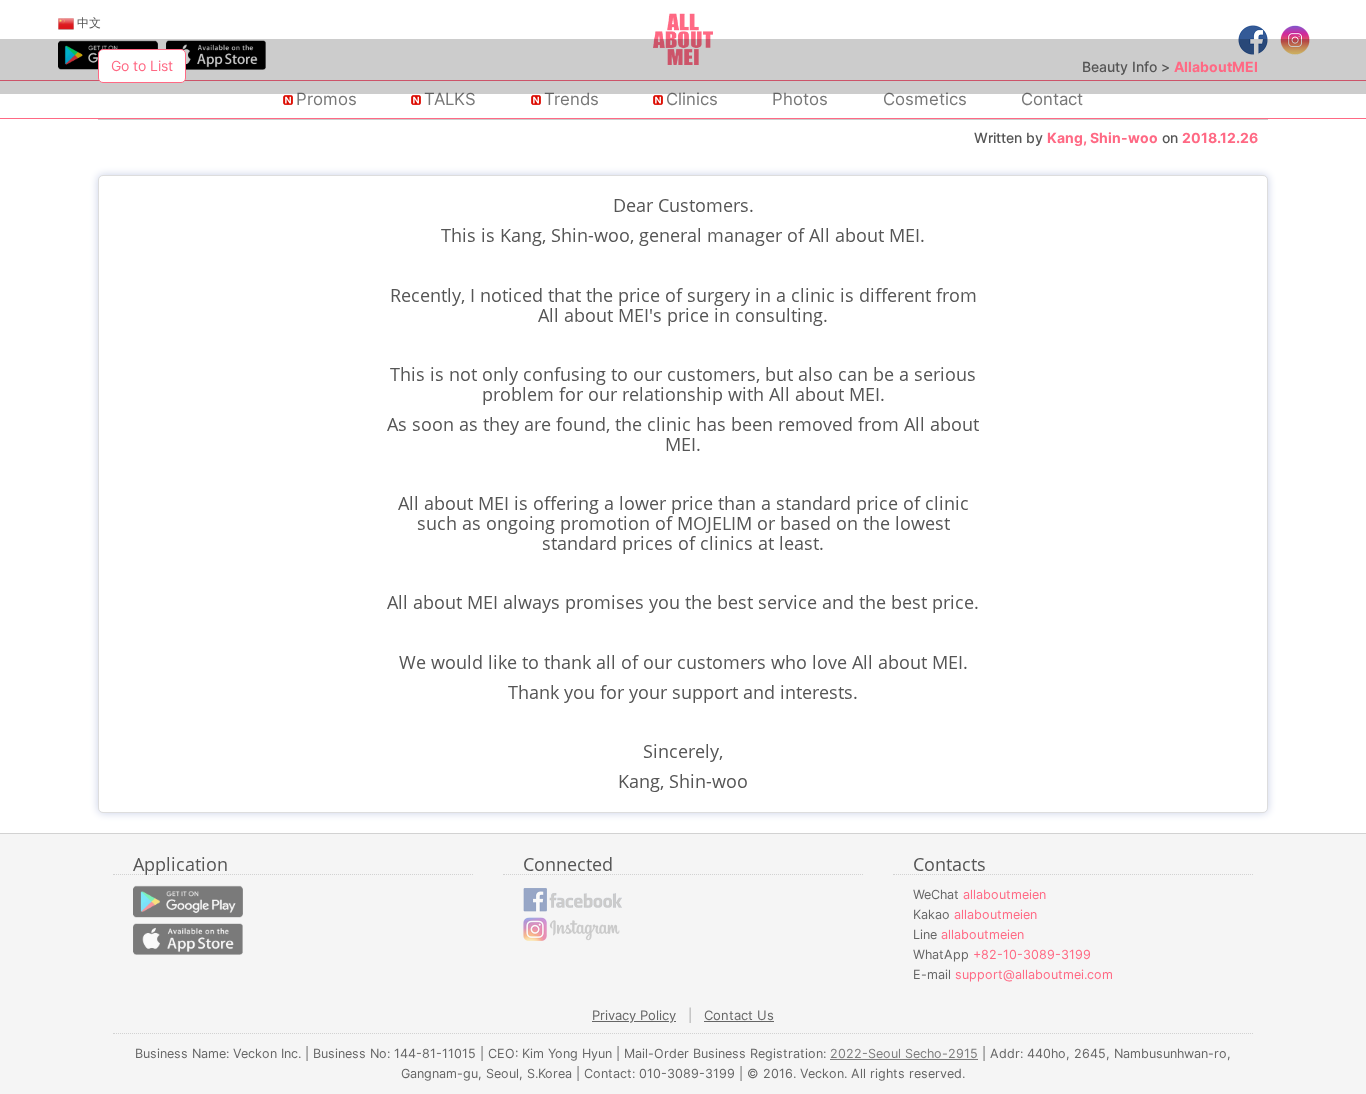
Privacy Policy (634, 1015)
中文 (87, 22)
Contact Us (739, 1015)
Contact (1052, 99)
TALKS (450, 99)
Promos (326, 99)
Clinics (692, 99)
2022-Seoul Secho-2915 (904, 1053)
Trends (571, 99)
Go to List (142, 65)
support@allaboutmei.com (1034, 974)
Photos (800, 99)
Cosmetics (925, 99)
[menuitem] (79, 23)
